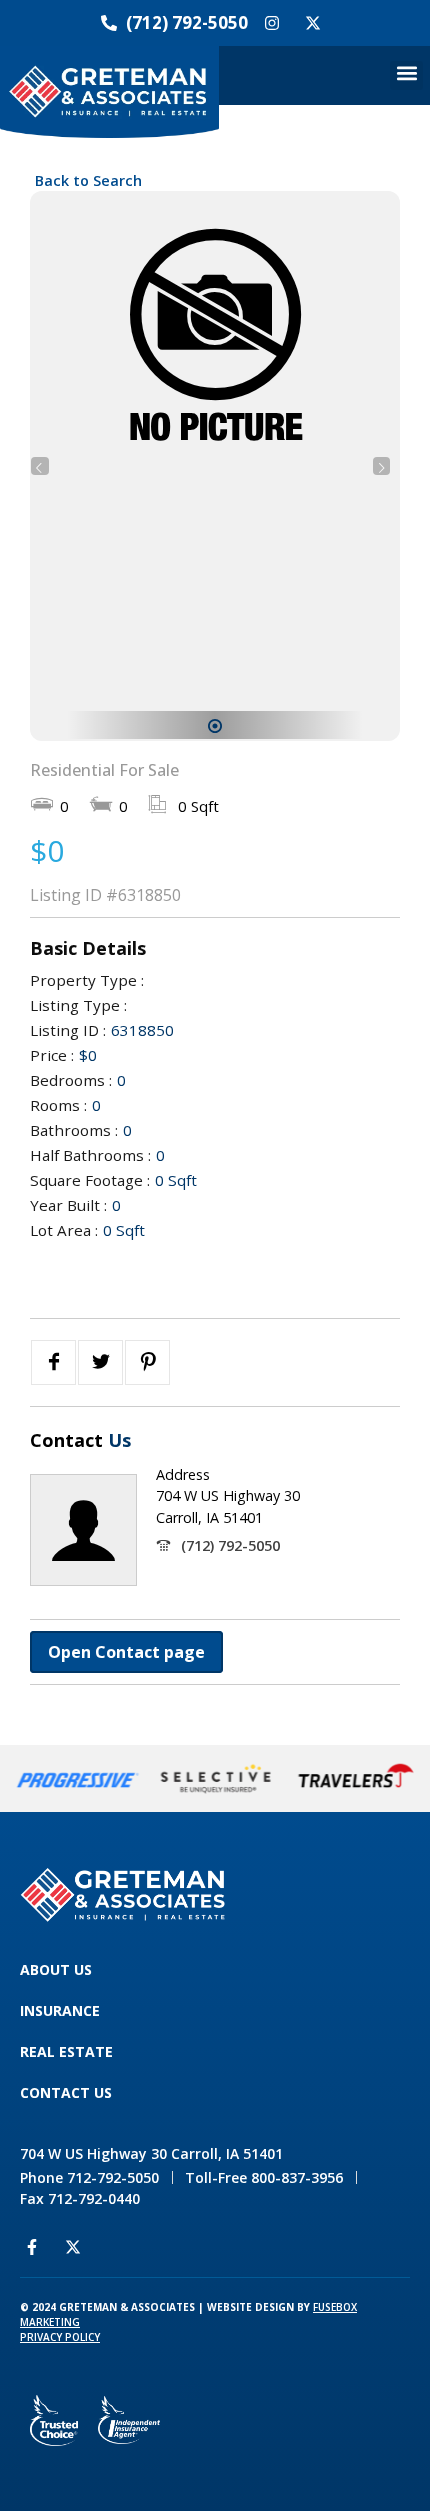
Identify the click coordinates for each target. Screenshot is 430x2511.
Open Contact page (126, 1652)
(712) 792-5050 (230, 1545)
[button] (406, 75)
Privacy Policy (60, 2337)
